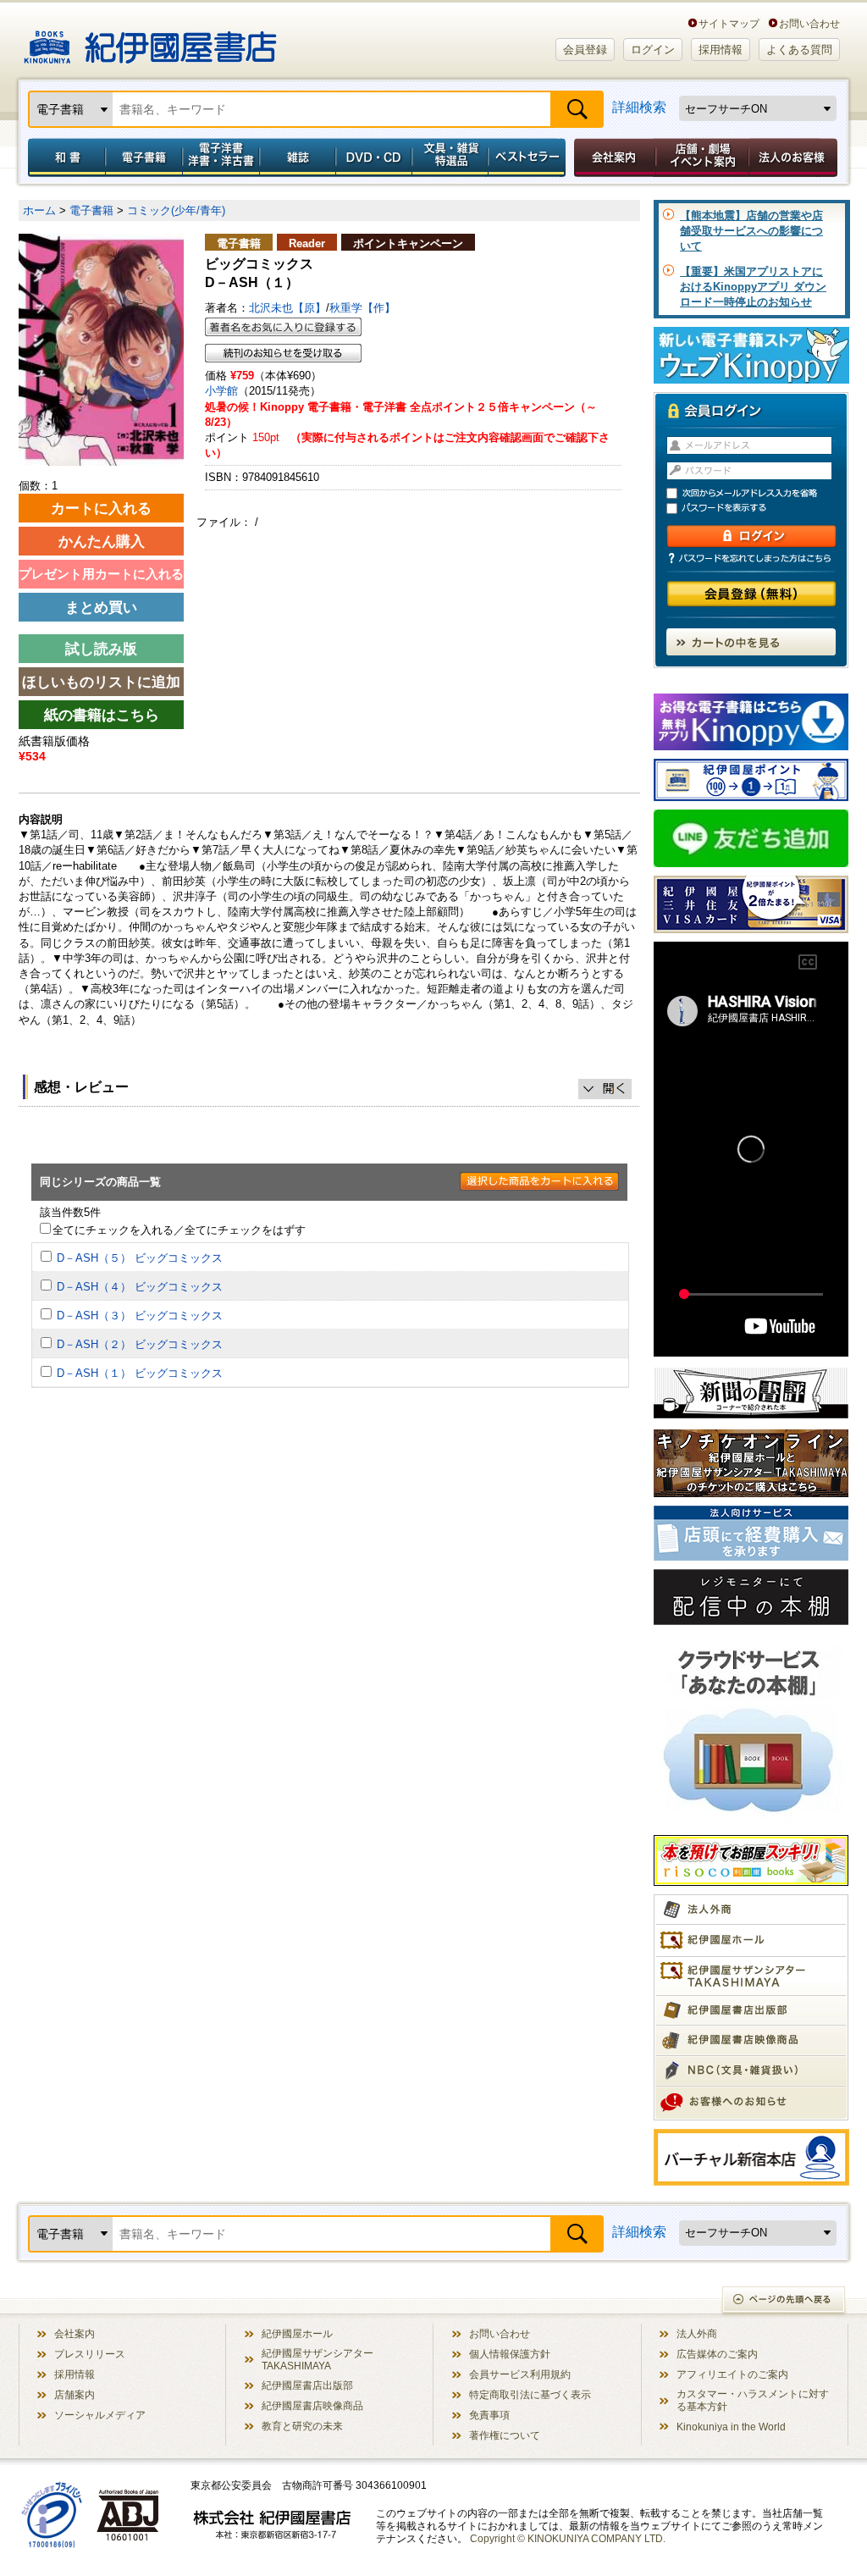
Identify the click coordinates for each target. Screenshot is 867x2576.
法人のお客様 (794, 158)
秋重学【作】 (362, 308)
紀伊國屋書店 (150, 41)
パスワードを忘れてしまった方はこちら (751, 558)
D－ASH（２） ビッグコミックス (140, 1344)
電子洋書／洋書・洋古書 (221, 158)
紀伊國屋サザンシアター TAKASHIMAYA (318, 2359)
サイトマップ (729, 23)
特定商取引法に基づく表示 (530, 2394)
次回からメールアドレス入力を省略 (759, 493)
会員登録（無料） (751, 594)
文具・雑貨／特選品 (450, 158)
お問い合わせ (809, 23)
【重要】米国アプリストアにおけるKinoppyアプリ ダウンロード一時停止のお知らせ (753, 287)
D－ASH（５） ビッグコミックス (140, 1258)
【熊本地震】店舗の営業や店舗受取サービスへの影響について (751, 231)
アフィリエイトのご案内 (732, 2374)
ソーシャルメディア (100, 2415)
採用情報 (721, 50)
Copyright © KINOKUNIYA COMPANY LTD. (568, 2538)
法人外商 (697, 2333)
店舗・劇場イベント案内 (702, 158)
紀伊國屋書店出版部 (307, 2385)
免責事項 (489, 2415)
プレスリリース (90, 2354)
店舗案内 (75, 2394)
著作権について (505, 2435)
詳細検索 (639, 107)
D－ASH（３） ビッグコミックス (140, 1316)
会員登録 (585, 50)
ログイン (653, 50)
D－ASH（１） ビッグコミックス (140, 1373)
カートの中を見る (751, 642)
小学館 (221, 391)
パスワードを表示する (759, 509)
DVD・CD (374, 158)
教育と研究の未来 (302, 2426)
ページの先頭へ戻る (784, 2301)
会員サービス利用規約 (520, 2374)
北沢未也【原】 (287, 308)
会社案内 (612, 158)
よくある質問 (799, 50)
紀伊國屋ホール (297, 2333)
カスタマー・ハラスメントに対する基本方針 (753, 2400)
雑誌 (298, 158)
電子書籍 (144, 158)
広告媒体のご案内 (717, 2354)
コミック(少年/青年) (176, 210)
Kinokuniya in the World (731, 2427)
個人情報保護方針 (510, 2354)
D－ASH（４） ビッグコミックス (140, 1287)
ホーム (39, 210)
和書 (64, 158)
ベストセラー (529, 158)
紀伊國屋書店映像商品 (312, 2405)
